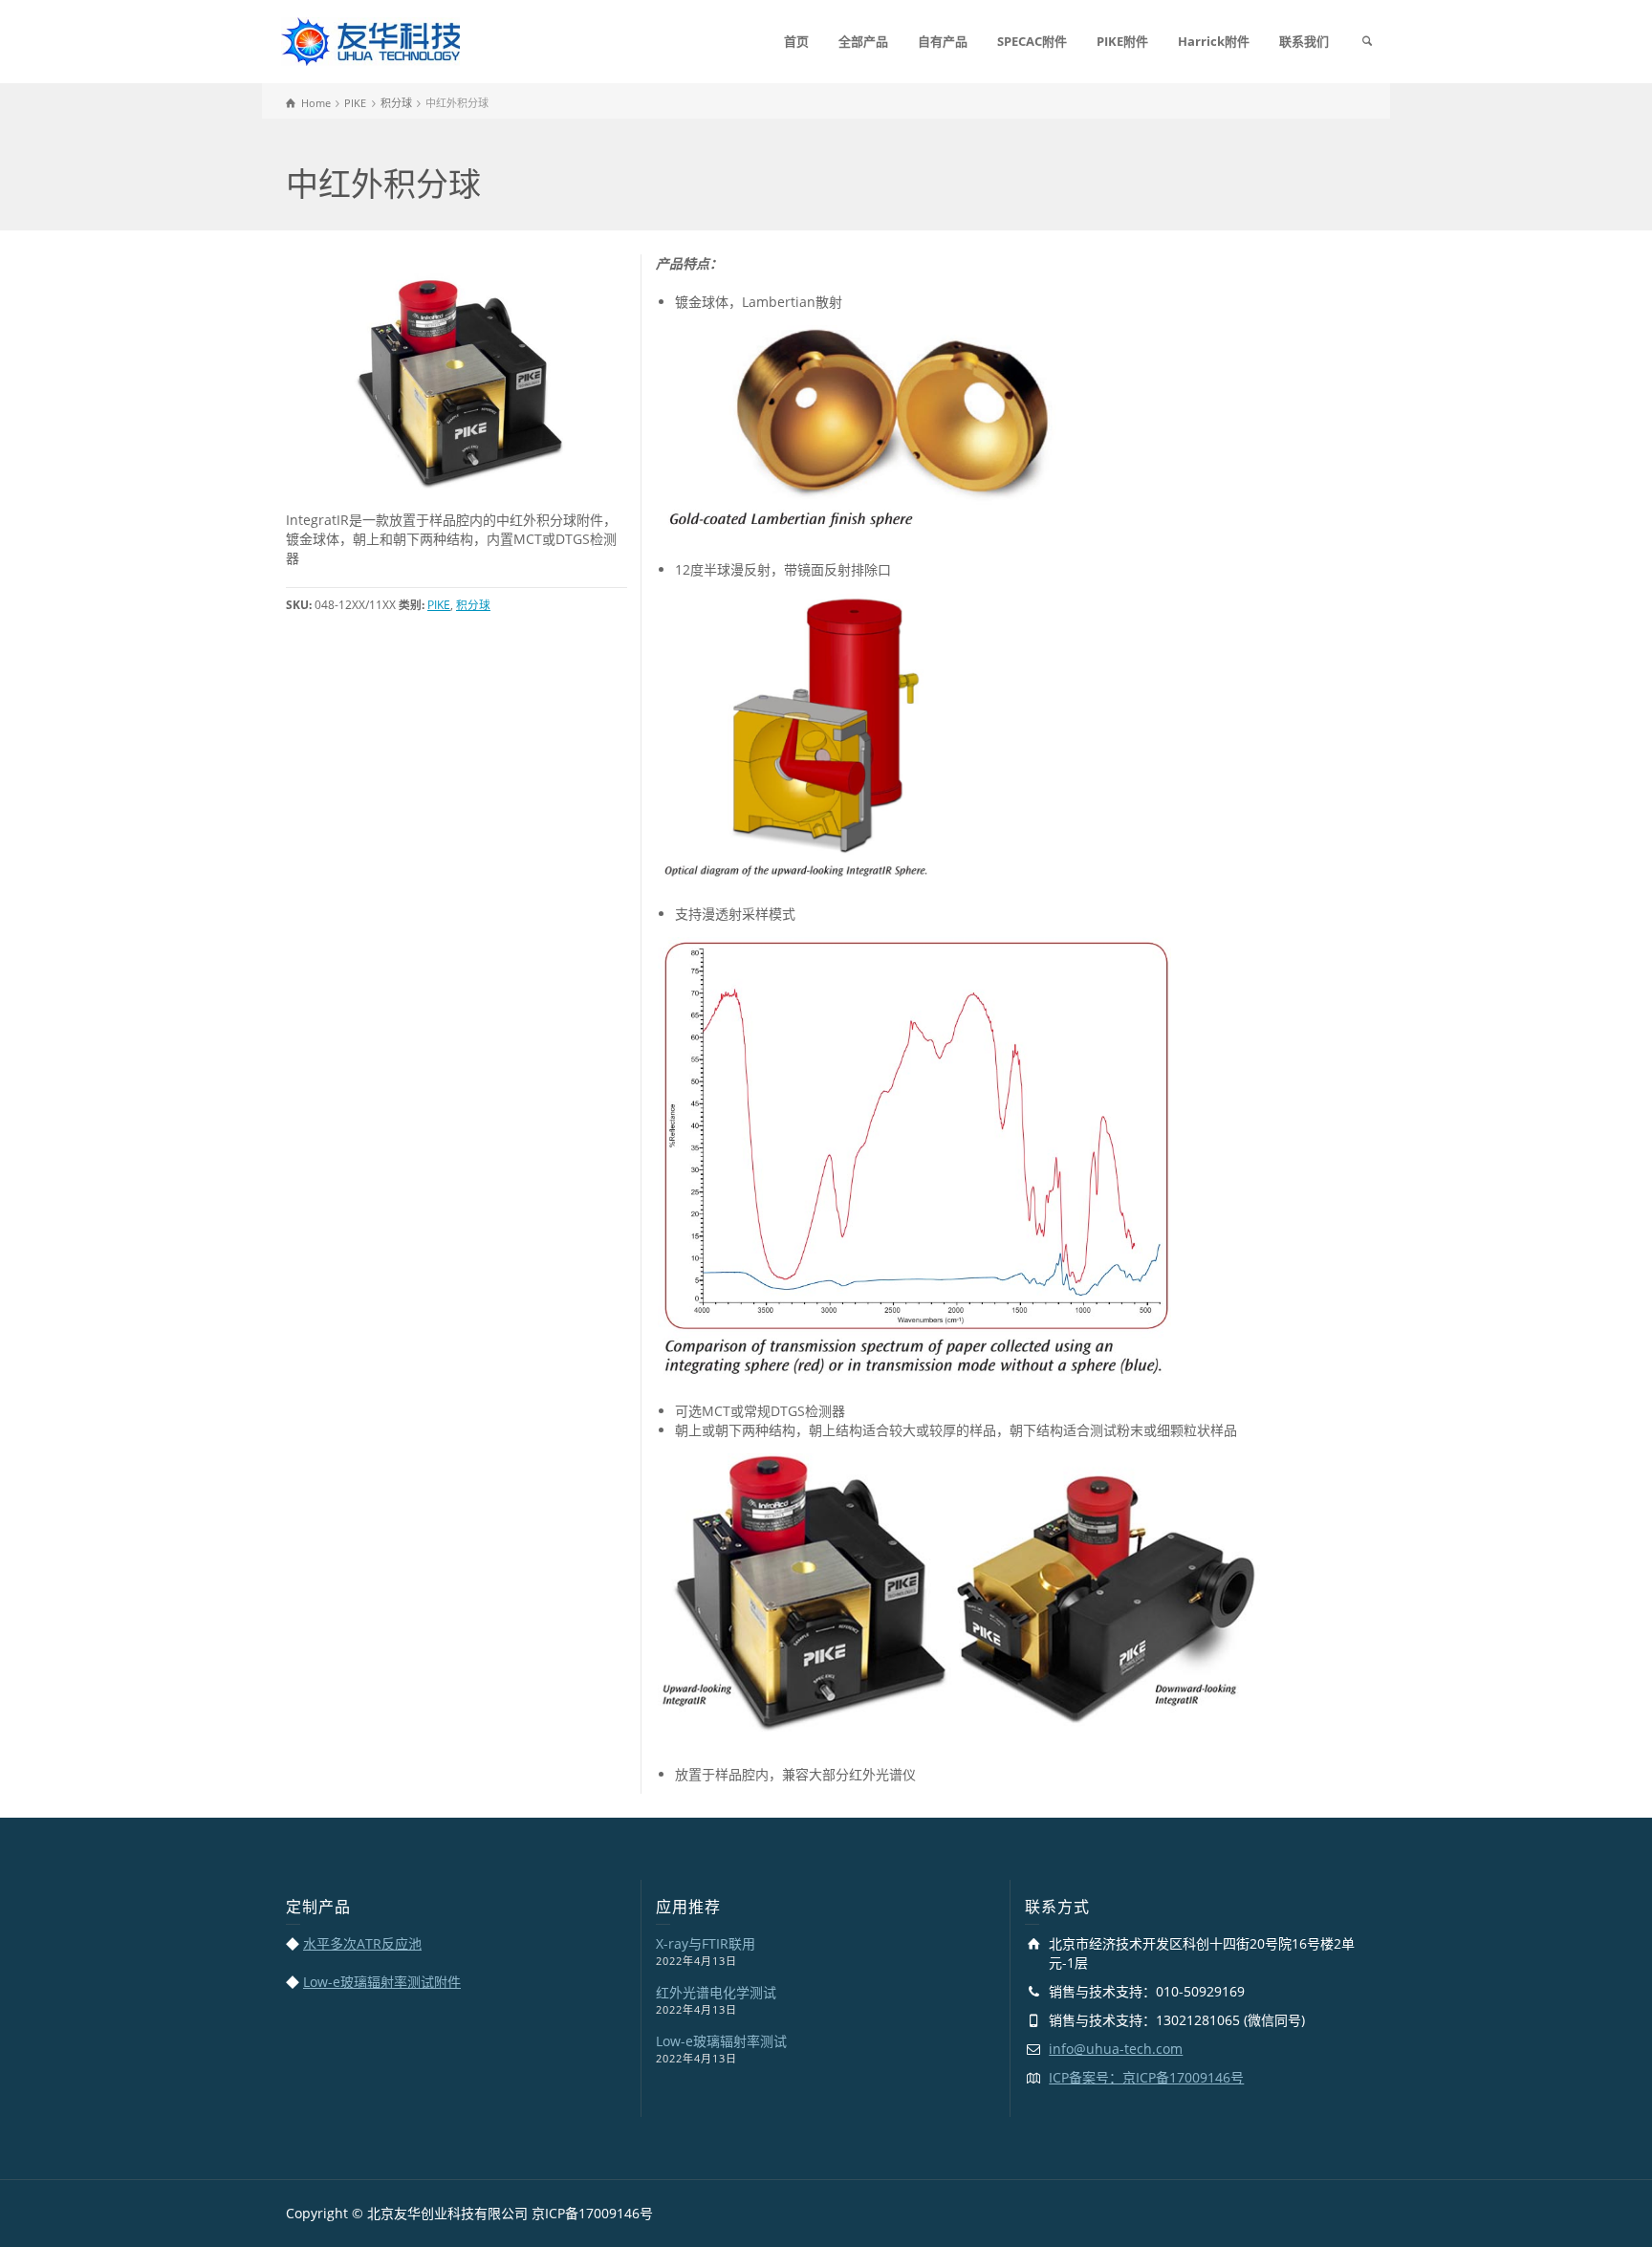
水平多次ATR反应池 (362, 1943)
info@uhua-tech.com (1116, 2049)
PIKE (439, 605)
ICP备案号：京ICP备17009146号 (1146, 2077)
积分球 (473, 605)
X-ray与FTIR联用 (706, 1943)
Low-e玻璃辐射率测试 (721, 2041)
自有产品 (943, 41)
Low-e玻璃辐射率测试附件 (382, 1982)
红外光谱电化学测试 (716, 1992)
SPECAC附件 (1032, 41)
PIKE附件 (1122, 41)
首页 (796, 41)
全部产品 (863, 41)
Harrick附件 (1214, 41)
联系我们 (1304, 41)
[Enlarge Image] (456, 382)
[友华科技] (370, 40)
